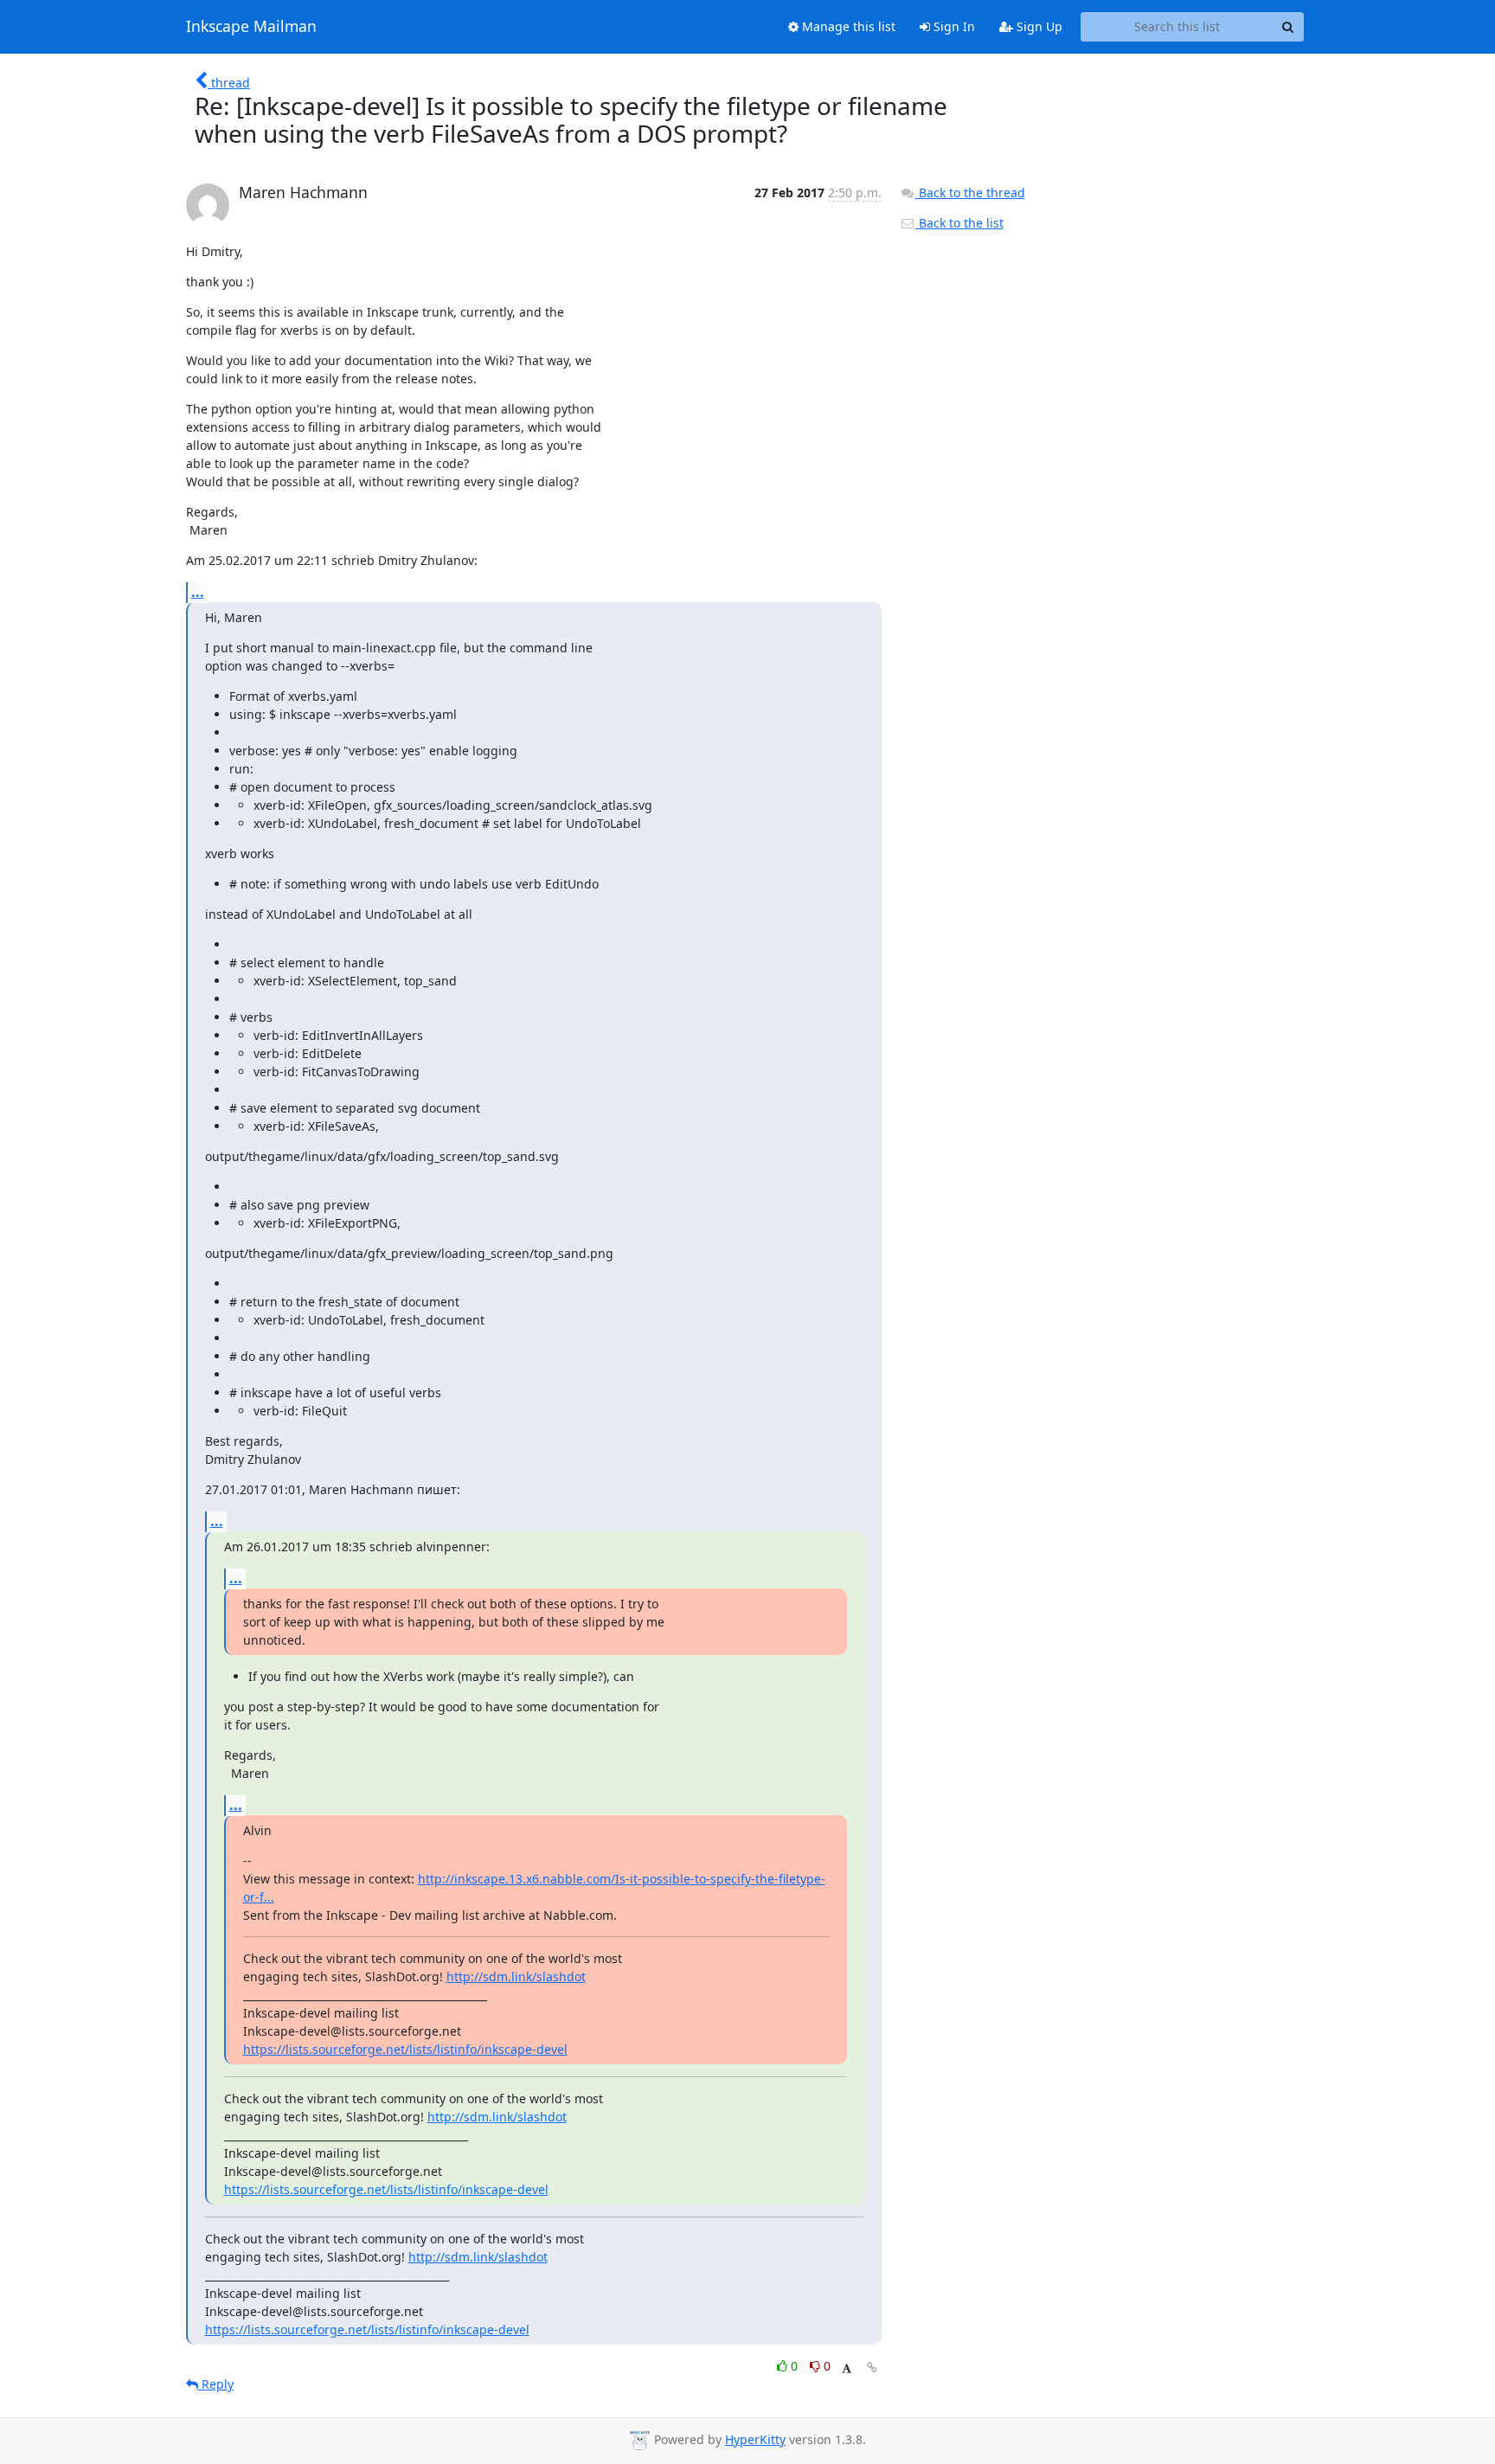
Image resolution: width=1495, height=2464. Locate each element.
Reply (216, 2384)
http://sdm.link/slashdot (516, 1976)
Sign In (953, 26)
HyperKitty (755, 2439)
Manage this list (847, 26)
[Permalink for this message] (872, 2368)
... (198, 592)
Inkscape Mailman (251, 27)
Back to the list (959, 223)
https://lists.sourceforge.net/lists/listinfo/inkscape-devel (405, 2049)
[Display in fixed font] (847, 2368)
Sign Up (1038, 26)
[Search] (1288, 27)
